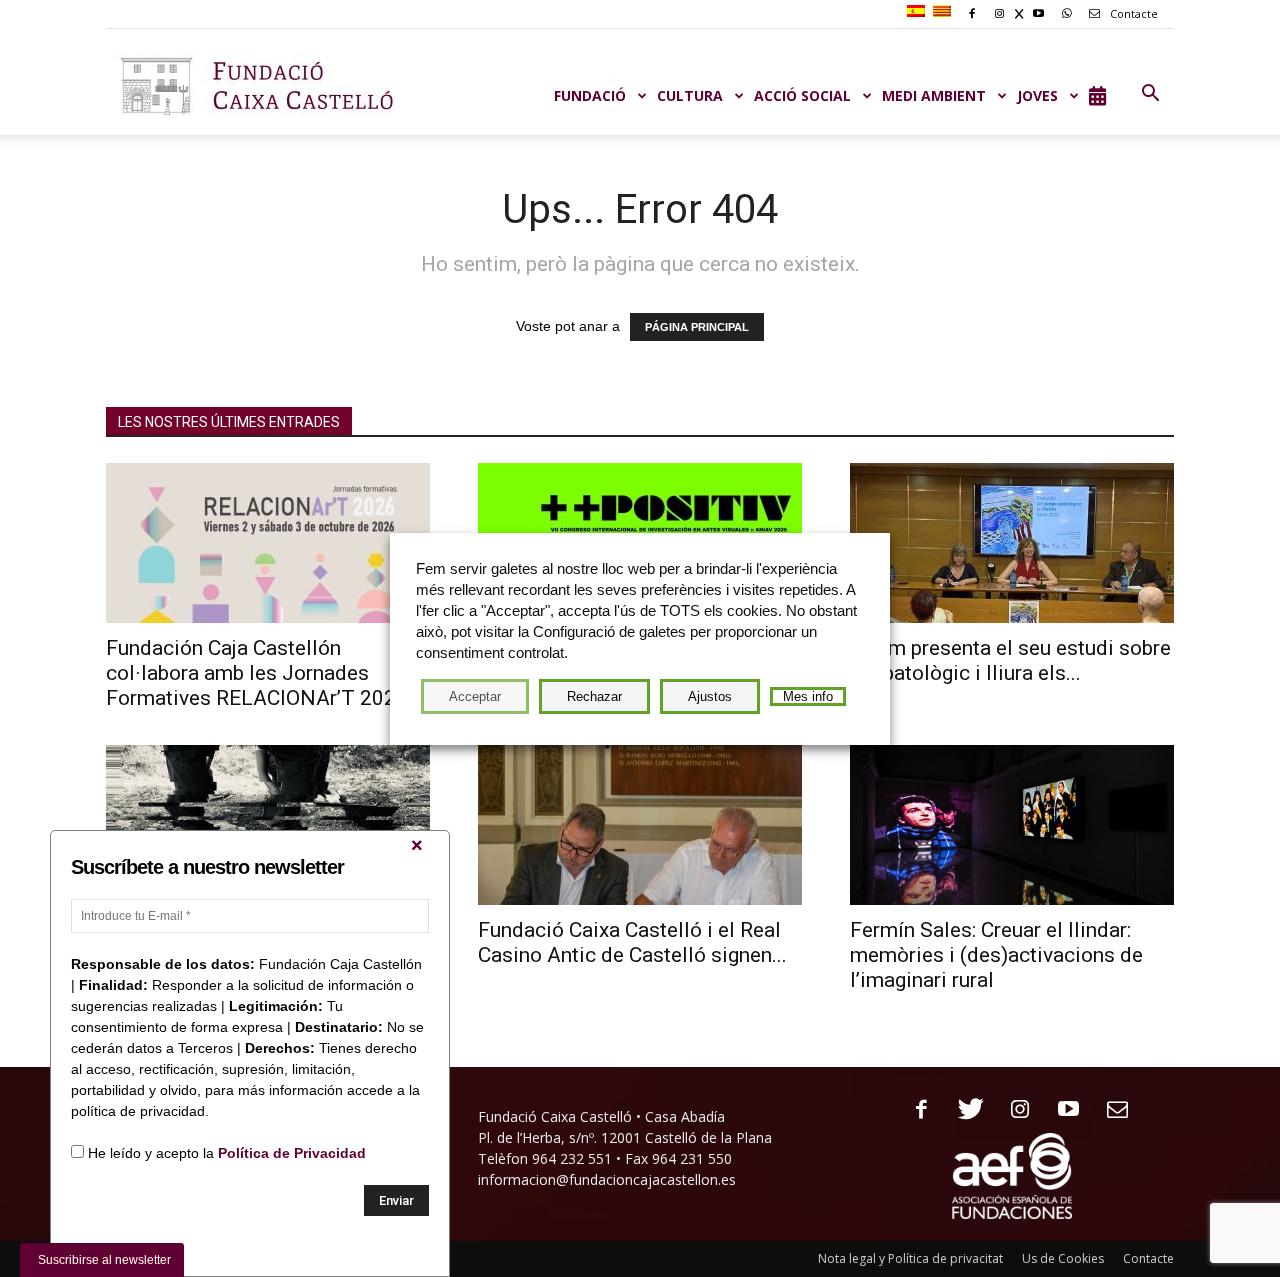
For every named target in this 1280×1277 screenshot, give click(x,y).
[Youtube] (1061, 1110)
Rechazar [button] (594, 696)
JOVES (1037, 95)
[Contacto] (1110, 1110)
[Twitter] (963, 1110)
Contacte (1132, 13)
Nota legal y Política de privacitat (910, 1258)
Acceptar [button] (475, 696)
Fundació (590, 95)
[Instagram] (1012, 1110)
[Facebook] (914, 1110)
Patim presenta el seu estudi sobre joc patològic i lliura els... (1010, 660)
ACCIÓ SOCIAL (802, 95)
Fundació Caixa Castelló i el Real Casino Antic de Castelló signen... (632, 942)
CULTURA (690, 95)
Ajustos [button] (710, 696)
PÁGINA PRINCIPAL (697, 327)
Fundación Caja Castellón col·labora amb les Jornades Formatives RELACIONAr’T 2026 (257, 673)
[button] (1150, 94)
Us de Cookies (1063, 1258)
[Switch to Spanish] (918, 12)
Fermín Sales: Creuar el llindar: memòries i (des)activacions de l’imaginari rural (996, 955)
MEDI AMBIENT (934, 95)
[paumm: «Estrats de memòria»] (268, 825)
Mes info (808, 696)
